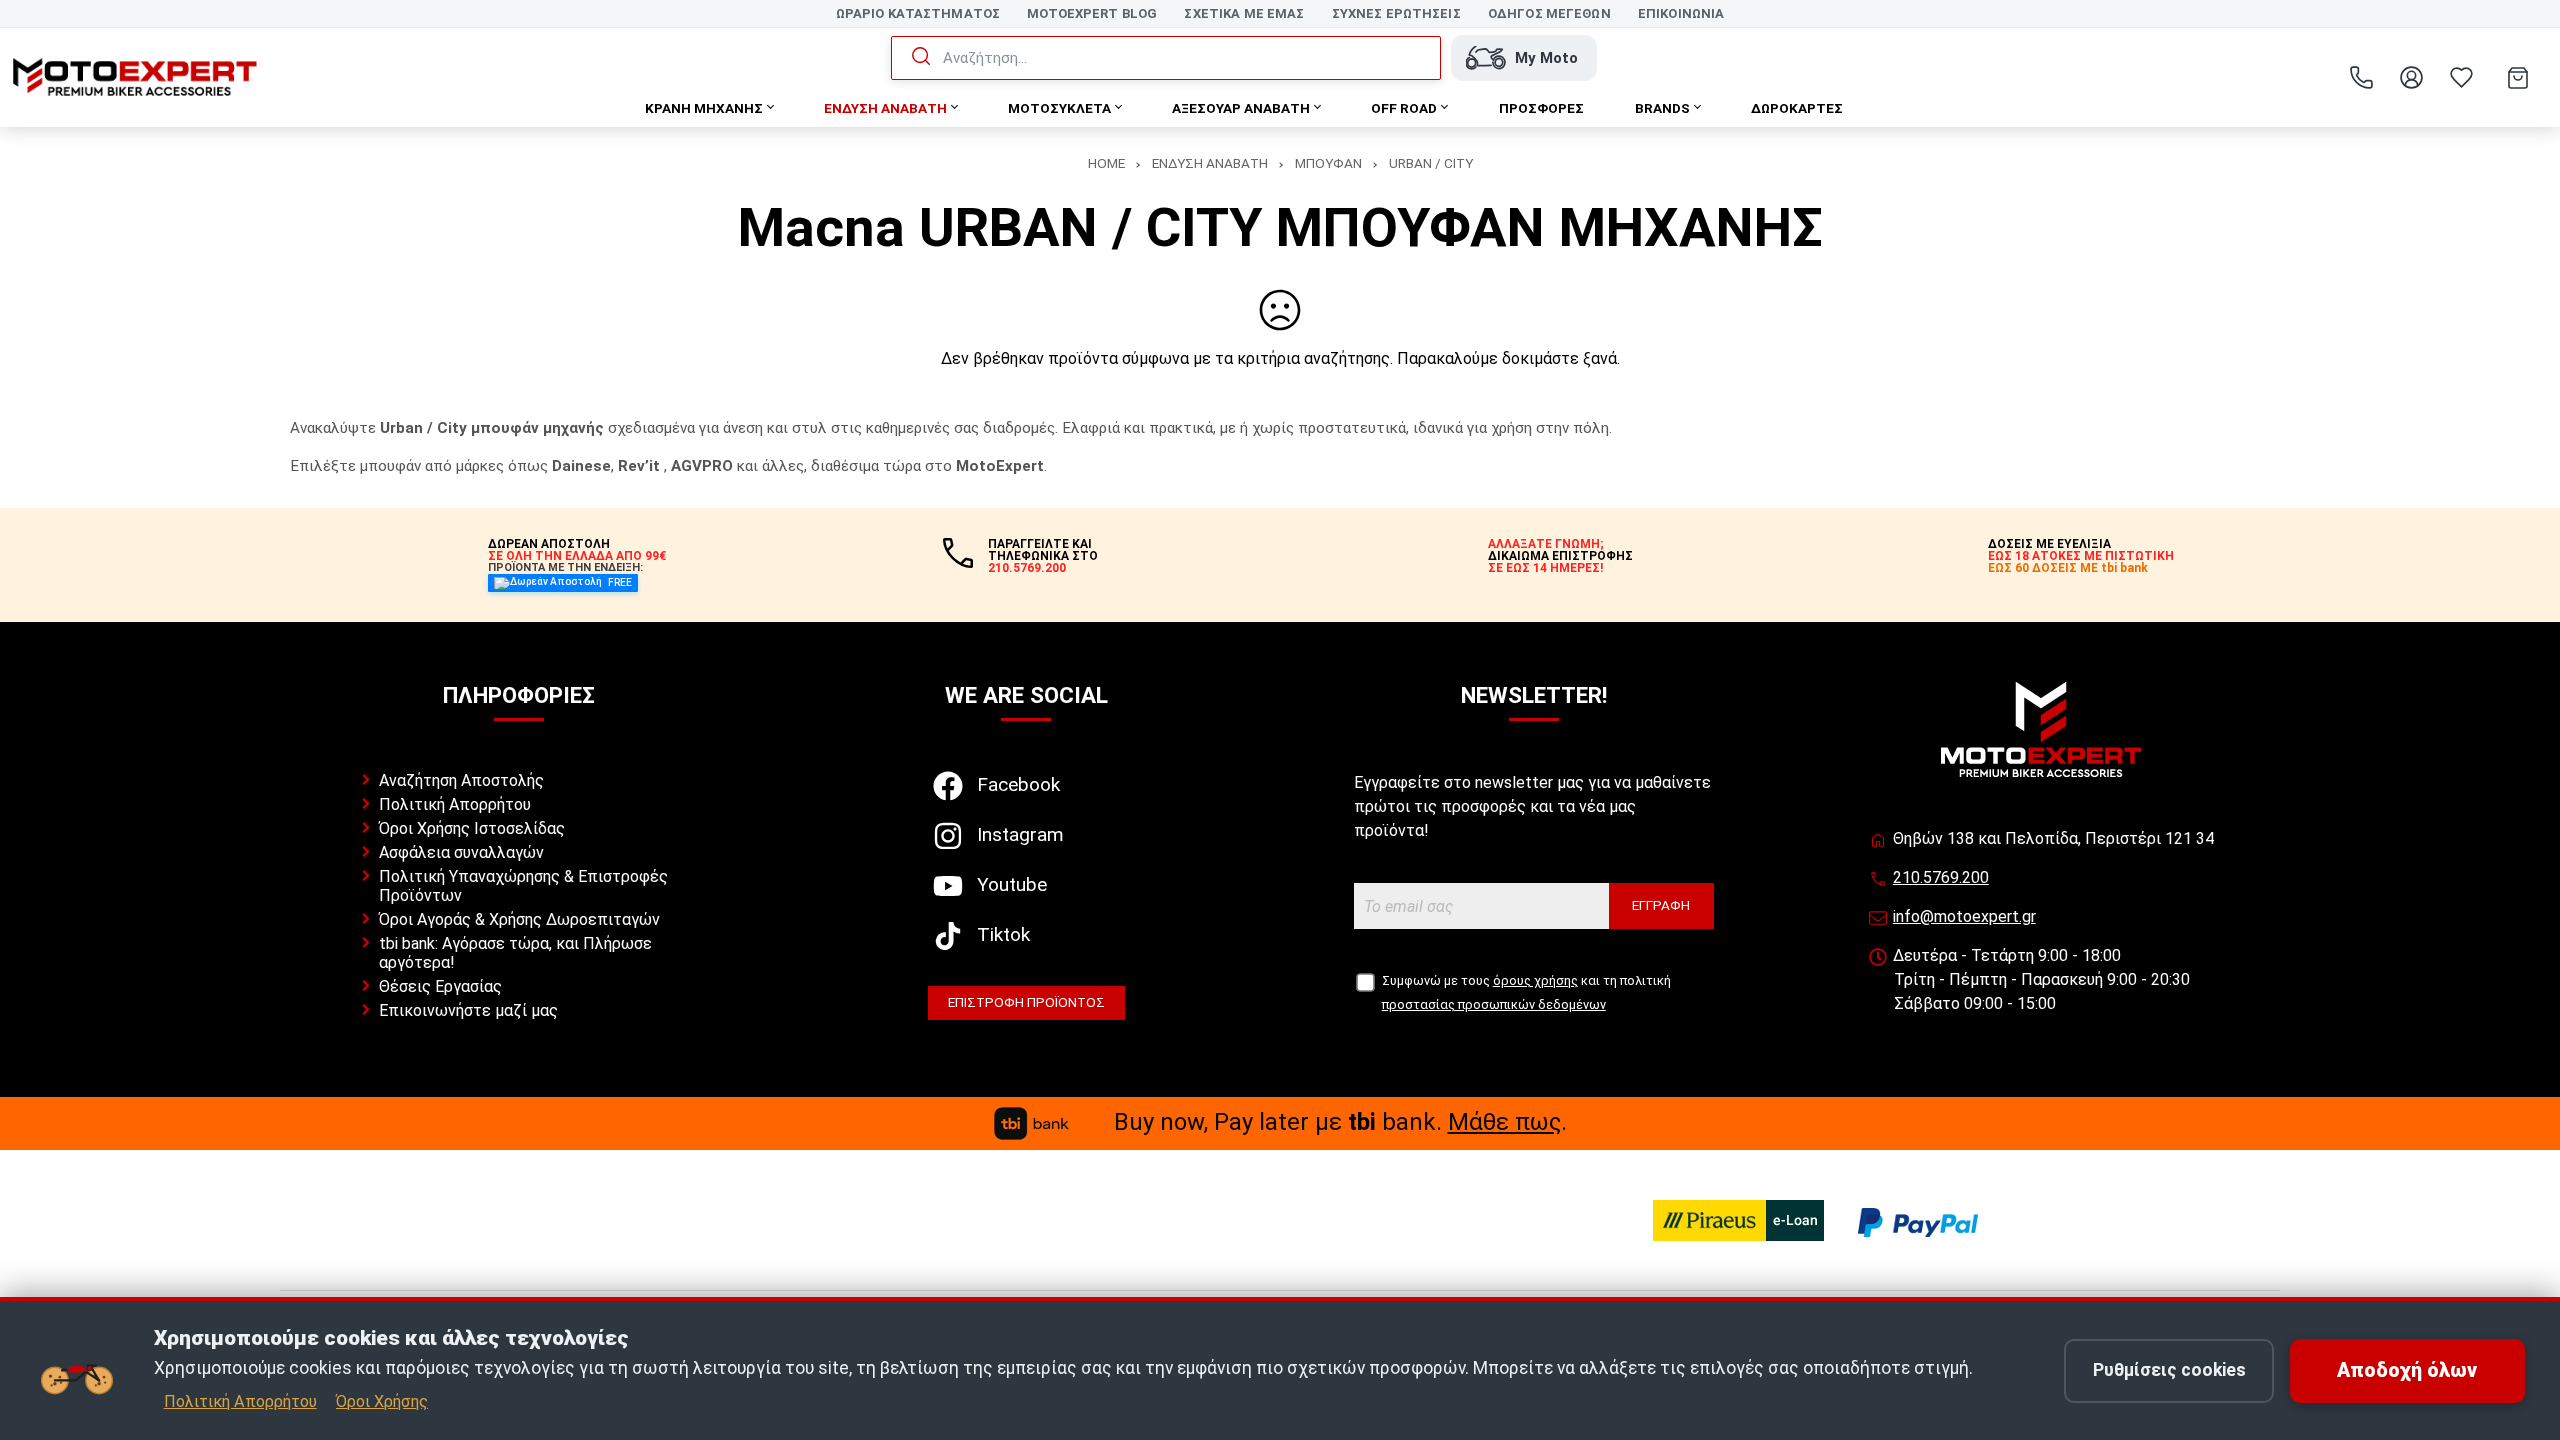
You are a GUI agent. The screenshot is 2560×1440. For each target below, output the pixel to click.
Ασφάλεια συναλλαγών (461, 852)
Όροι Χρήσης (382, 1401)
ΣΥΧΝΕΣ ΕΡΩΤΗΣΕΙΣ (1396, 13)
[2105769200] (2361, 78)
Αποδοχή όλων (2407, 1370)
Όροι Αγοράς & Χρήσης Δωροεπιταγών (519, 919)
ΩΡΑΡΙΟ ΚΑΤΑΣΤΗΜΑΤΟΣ (918, 13)
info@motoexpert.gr (1964, 916)
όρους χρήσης (1535, 980)
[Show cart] (2518, 78)
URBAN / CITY (1431, 163)
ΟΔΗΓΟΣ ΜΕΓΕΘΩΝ (1549, 13)
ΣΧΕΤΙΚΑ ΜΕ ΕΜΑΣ (1244, 13)
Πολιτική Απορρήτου (455, 804)
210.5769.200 (1941, 877)
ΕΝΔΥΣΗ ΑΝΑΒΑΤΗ (1210, 163)
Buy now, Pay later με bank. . (1340, 1122)
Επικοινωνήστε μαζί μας (468, 1010)
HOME (1106, 163)
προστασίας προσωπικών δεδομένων (1494, 1004)
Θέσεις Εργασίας (440, 986)
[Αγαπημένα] (2461, 78)
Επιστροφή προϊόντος (1026, 1002)
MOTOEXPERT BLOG (1092, 13)
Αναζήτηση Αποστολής (461, 780)
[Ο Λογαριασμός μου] (2411, 78)
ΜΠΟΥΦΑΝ (1328, 163)
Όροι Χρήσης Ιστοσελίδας (472, 828)
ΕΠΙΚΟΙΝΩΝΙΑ (1681, 13)
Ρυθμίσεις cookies (2169, 1370)
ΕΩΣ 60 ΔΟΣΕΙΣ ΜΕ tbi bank (2068, 568)
